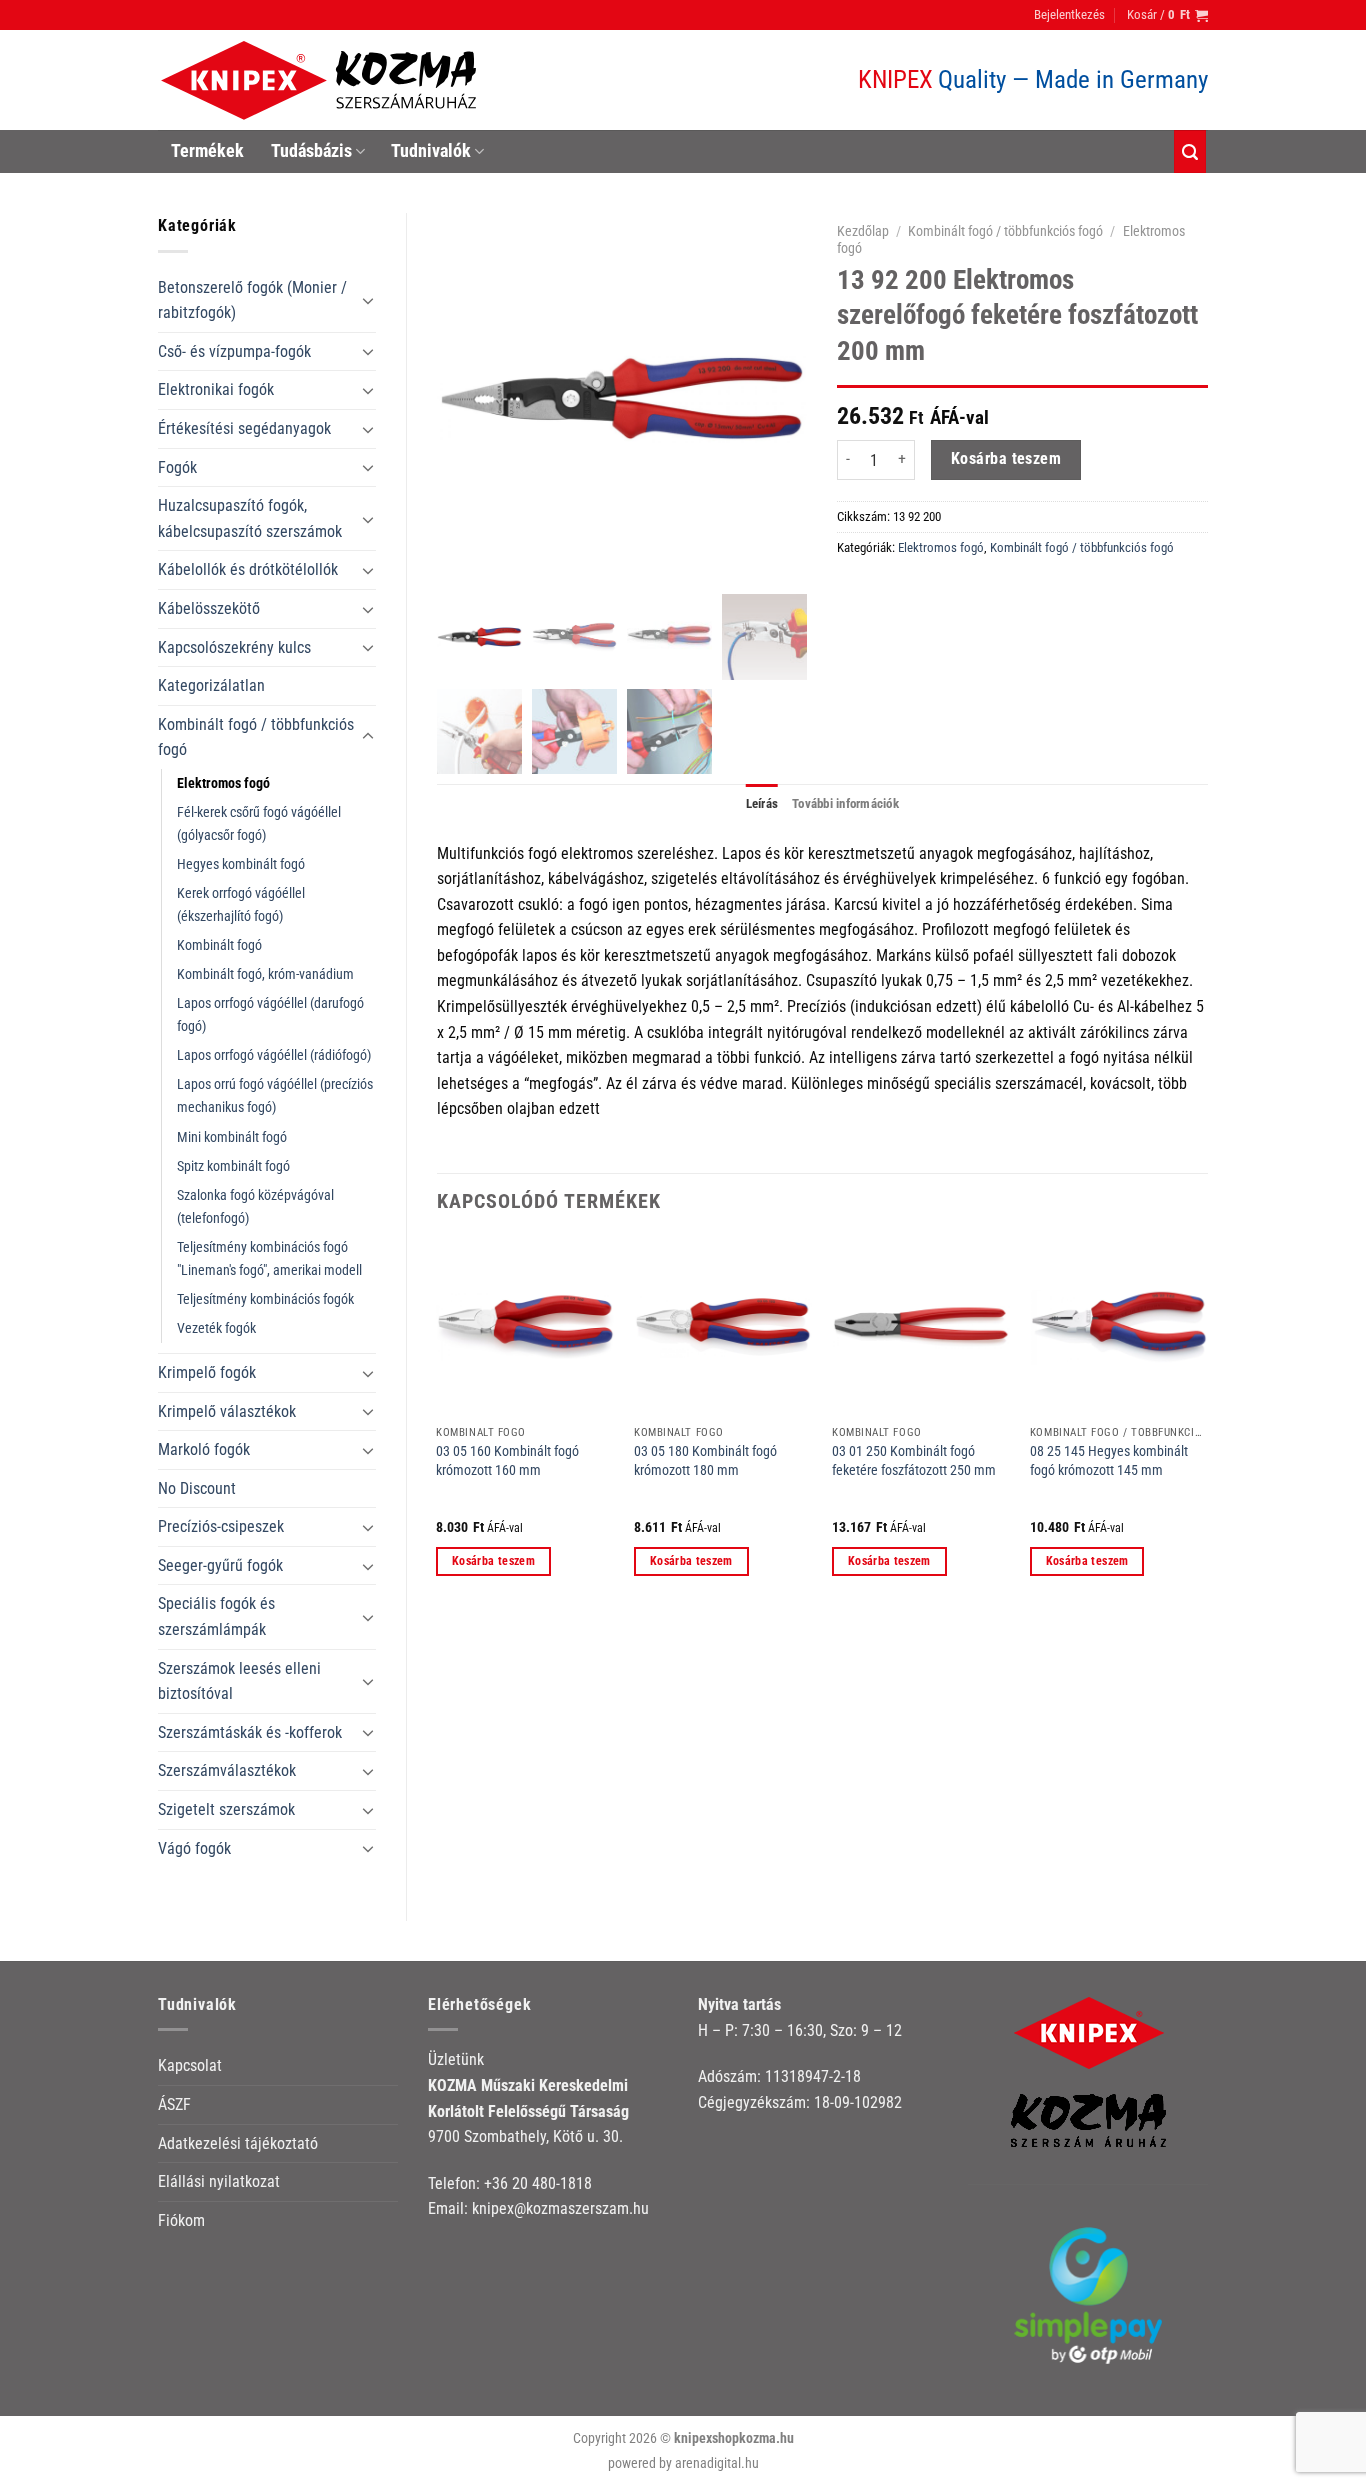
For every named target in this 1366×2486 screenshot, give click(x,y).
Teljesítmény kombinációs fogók (265, 1299)
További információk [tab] (845, 803)
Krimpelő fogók (207, 1372)
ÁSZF (174, 2104)
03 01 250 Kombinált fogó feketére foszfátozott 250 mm (914, 1461)
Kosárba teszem (1006, 459)
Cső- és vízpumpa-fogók (234, 351)
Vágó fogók (194, 1848)
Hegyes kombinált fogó (241, 864)
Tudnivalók (431, 151)
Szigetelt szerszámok (226, 1809)
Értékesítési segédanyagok (244, 428)
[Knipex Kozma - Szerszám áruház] (322, 80)
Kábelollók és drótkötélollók (248, 569)
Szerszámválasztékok (227, 1770)
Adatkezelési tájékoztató (238, 2143)
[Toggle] (368, 300)
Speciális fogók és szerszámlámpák (216, 1616)
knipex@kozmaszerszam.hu (560, 2208)
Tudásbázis (311, 151)
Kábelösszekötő (209, 608)
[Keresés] (1190, 151)
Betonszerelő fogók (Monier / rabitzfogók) (252, 300)
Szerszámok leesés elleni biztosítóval (239, 1681)
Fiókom (181, 2220)
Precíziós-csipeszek (221, 1526)
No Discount (197, 1488)
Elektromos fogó (223, 783)
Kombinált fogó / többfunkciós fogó (256, 737)
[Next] (1207, 1425)
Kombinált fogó (219, 945)
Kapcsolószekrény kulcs (234, 647)
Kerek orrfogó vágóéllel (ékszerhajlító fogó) (241, 905)
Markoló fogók (204, 1449)
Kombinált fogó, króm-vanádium (265, 974)
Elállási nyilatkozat (219, 2181)
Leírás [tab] (762, 803)
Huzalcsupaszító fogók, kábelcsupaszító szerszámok (250, 518)
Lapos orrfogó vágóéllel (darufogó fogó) (270, 1015)
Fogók (177, 467)
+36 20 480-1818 (538, 2183)
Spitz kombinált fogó (233, 1166)
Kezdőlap (863, 231)
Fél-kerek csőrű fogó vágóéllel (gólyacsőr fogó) (259, 824)
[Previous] (438, 1425)
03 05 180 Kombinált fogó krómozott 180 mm (705, 1461)
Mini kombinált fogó (232, 1137)
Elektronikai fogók (216, 389)
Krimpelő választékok (227, 1411)
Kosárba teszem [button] (493, 1561)
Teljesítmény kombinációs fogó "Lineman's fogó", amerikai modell (269, 1259)
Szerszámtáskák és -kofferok (250, 1732)
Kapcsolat (190, 2065)
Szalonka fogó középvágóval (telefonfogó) (255, 1207)
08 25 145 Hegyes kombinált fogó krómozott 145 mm (1109, 1461)
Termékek (207, 151)
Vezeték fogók (216, 1328)
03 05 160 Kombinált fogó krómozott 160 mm (507, 1461)
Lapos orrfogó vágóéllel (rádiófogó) (274, 1055)
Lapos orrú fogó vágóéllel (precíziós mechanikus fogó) (275, 1096)
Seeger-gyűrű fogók (220, 1565)
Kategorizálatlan (211, 685)
